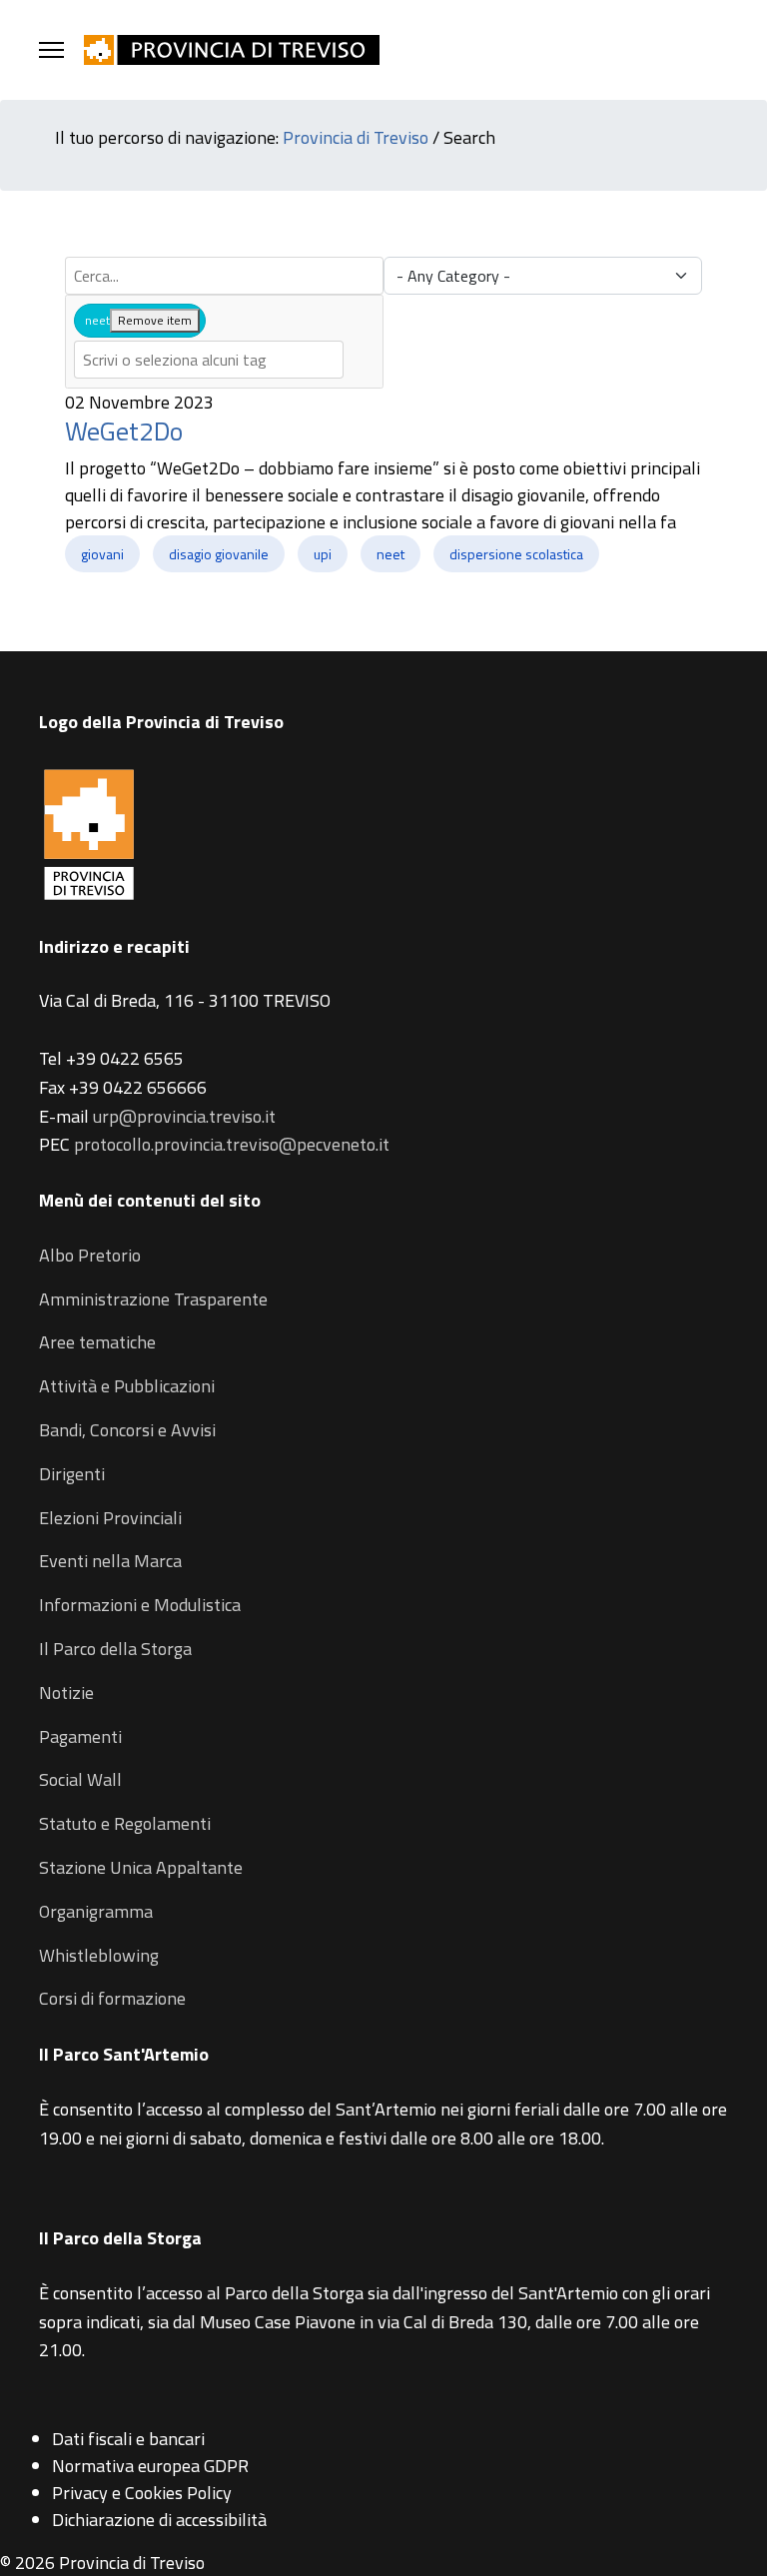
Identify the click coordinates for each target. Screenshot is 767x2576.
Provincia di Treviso (356, 137)
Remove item (155, 320)
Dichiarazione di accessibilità (159, 2520)
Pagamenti (80, 1736)
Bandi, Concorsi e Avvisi (127, 1430)
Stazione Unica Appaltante (141, 1867)
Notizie (66, 1693)
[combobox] (224, 342)
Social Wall (80, 1779)
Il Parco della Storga (115, 1649)
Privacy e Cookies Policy (142, 2493)
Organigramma (96, 1911)
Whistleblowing (99, 1955)
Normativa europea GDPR (150, 2466)
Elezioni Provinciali (110, 1518)
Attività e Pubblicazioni (127, 1386)
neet (390, 554)
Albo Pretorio (90, 1255)
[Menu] (51, 50)
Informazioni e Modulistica (140, 1605)
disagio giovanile (219, 554)
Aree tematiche (97, 1342)
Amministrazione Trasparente (153, 1299)
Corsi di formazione (112, 1998)
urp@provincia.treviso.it (184, 1116)
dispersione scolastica (516, 554)
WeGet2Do (124, 431)
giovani (102, 554)
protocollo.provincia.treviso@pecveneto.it (232, 1144)
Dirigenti (72, 1474)
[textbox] (209, 360)
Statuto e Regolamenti (125, 1823)
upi (323, 554)
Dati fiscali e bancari (128, 2439)
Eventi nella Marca (110, 1561)
